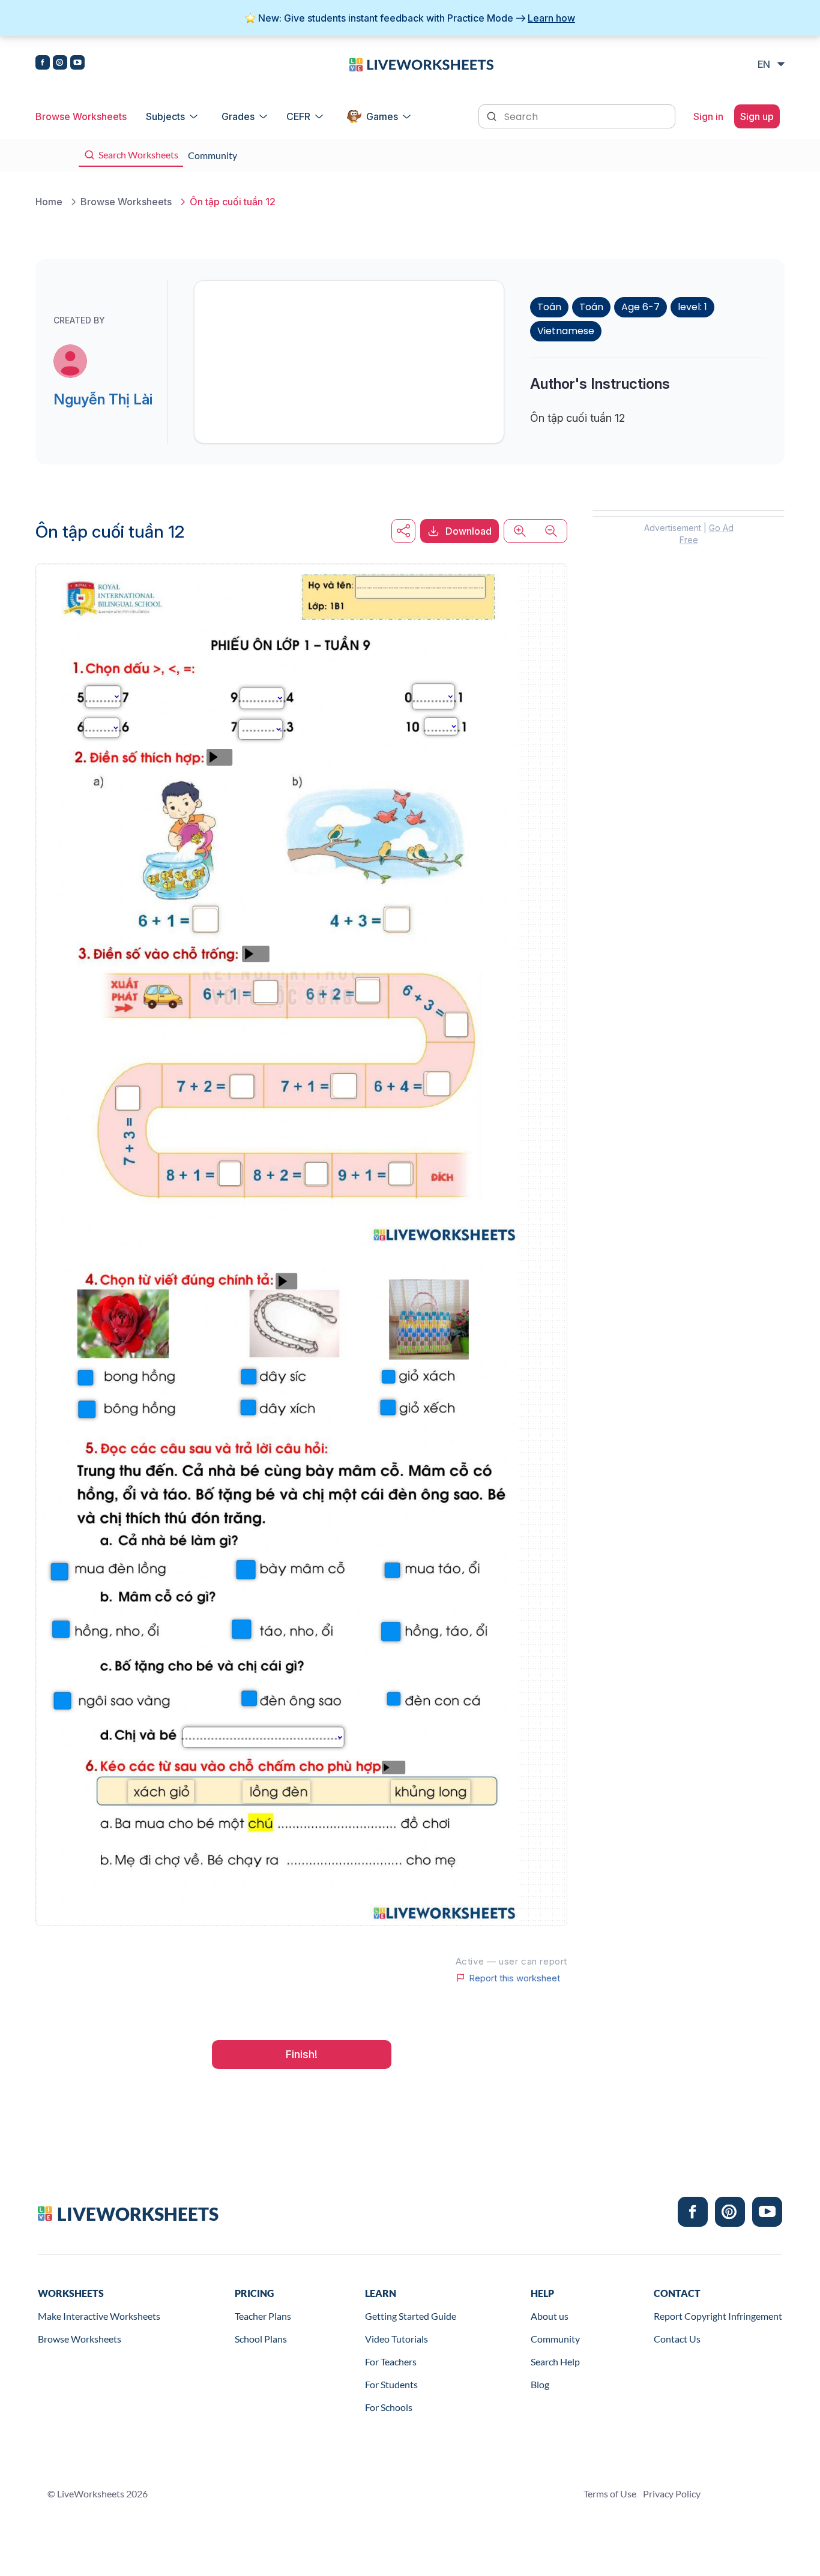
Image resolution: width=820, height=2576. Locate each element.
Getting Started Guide (411, 2316)
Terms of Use (610, 2493)
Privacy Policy (672, 2493)
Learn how (551, 18)
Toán (549, 307)
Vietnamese (566, 331)
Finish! (302, 2054)
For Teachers (391, 2361)
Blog (540, 2384)
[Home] (421, 64)
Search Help (555, 2361)
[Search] (493, 115)
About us (550, 2316)
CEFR (298, 116)
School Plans (261, 2339)
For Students (391, 2384)
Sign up (757, 116)
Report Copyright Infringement (718, 2316)
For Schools (389, 2407)
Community (555, 2339)
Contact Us (677, 2339)
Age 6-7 (641, 307)
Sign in (708, 116)
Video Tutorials (396, 2339)
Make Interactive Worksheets (99, 2316)
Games (382, 116)
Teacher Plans (263, 2316)
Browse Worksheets (81, 116)
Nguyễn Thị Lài (103, 399)
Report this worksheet (514, 1978)
